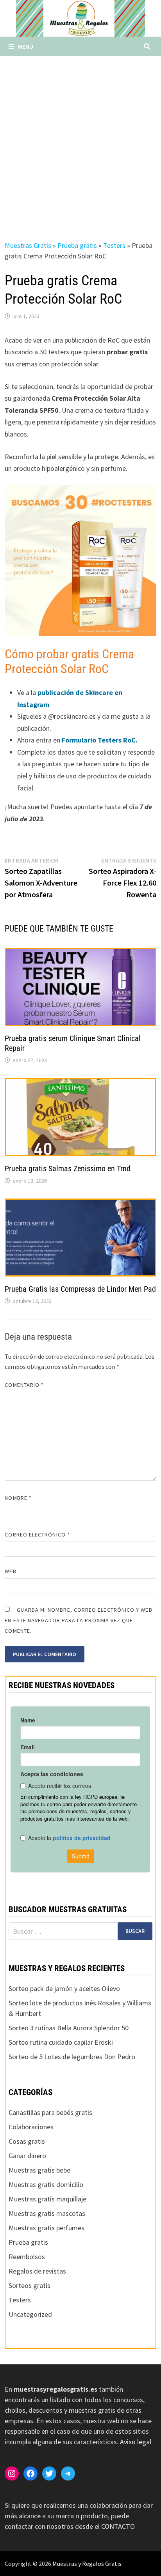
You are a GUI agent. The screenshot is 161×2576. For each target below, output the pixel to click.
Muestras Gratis (28, 245)
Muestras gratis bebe (39, 2170)
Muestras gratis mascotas (47, 2213)
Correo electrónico (37, 1535)
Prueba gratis (77, 245)
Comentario (24, 1385)
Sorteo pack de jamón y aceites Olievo (64, 1988)
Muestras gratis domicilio (46, 2184)
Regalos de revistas (37, 2271)
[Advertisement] (80, 140)
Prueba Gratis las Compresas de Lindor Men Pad (80, 1289)
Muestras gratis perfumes (47, 2228)
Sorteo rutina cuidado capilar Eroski (61, 2042)
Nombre (18, 1498)
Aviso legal (136, 2442)
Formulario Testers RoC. (100, 740)
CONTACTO (118, 2526)
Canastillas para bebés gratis (50, 2112)
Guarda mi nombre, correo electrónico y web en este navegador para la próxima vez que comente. (78, 1620)
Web (10, 1571)
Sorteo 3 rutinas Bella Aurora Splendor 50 (69, 2028)
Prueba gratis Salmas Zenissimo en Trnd (68, 1169)
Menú (26, 46)
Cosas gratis (27, 2141)
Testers (114, 245)
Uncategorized (30, 2314)
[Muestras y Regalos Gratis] (80, 18)
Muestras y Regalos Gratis (87, 2564)
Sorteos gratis (30, 2285)
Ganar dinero (27, 2156)
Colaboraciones (31, 2127)
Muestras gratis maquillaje (47, 2199)
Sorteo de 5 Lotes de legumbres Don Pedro (72, 2057)
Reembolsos (27, 2257)
